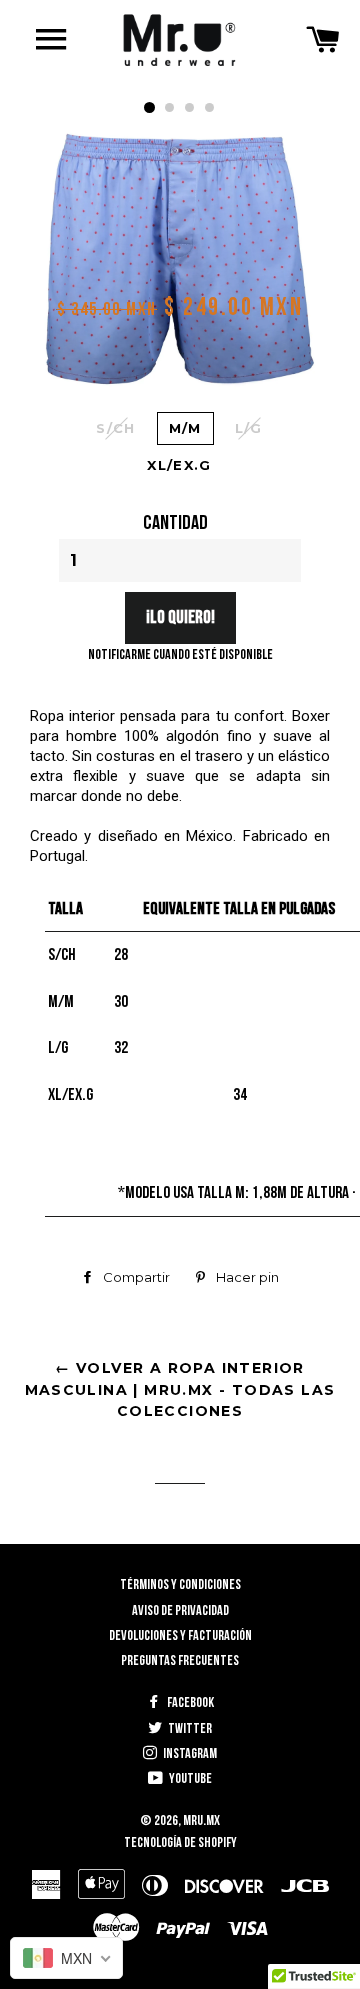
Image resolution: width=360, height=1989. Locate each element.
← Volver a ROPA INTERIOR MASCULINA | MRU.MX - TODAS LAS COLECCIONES (180, 1390)
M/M (185, 428)
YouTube (189, 1778)
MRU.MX (201, 1820)
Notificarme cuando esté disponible (180, 654)
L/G (249, 428)
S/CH (115, 428)
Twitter (189, 1728)
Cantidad (175, 523)
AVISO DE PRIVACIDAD (180, 1610)
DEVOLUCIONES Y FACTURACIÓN (180, 1635)
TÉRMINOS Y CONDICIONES (180, 1584)
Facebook (189, 1702)
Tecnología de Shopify (180, 1842)
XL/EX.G (179, 465)
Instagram (189, 1753)
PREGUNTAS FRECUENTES (180, 1660)
